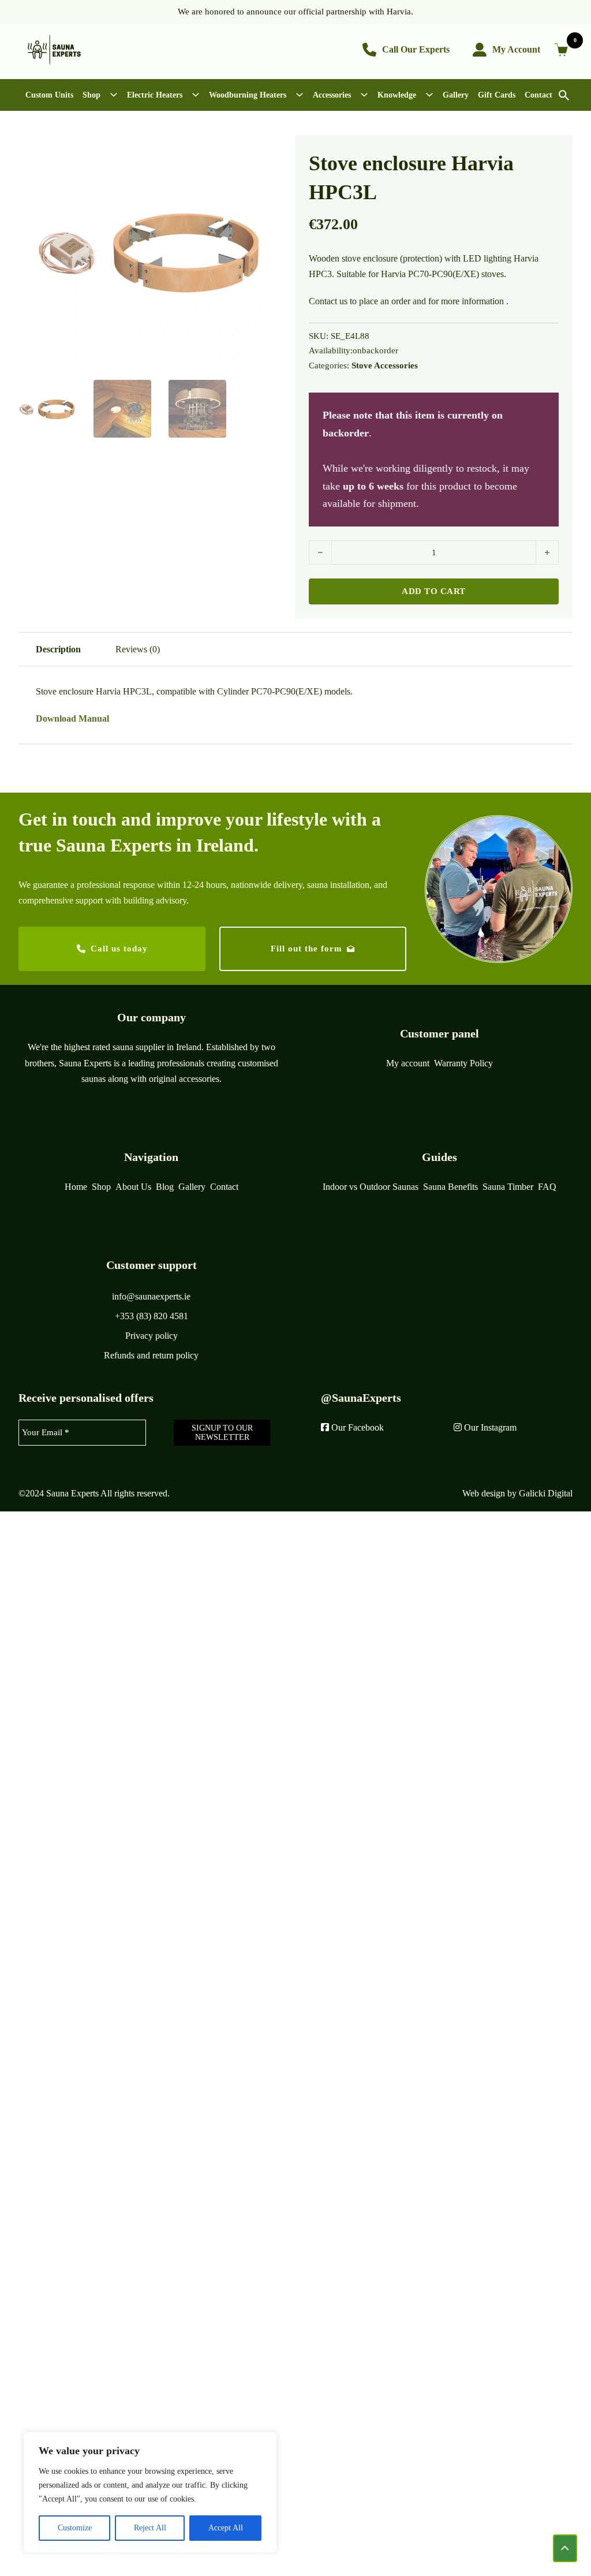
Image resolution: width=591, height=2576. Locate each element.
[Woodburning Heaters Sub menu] (300, 95)
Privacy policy (152, 1336)
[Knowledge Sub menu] (429, 95)
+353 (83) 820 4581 (152, 1316)
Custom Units (49, 95)
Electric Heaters (155, 95)
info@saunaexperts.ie (151, 1296)
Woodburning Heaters (248, 95)
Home (76, 1187)
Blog (165, 1187)
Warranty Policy (463, 1063)
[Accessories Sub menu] (364, 95)
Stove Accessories (385, 365)
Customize (75, 2528)
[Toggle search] (564, 95)
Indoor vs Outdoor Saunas (371, 1187)
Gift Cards (497, 95)
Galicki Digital (546, 1493)
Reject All (150, 2528)
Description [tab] (58, 649)
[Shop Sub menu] (114, 95)
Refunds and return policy (151, 1355)
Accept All (226, 2528)
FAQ (547, 1187)
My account (408, 1063)
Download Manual (72, 718)
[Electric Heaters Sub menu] (196, 95)
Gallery (456, 95)
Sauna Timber (508, 1187)
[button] (265, 151)
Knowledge (397, 95)
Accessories (332, 95)
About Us (133, 1187)
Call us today (119, 949)
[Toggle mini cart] (563, 50)
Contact (538, 95)
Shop (91, 95)
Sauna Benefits (450, 1187)
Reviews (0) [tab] (138, 649)
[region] (150, 2492)
